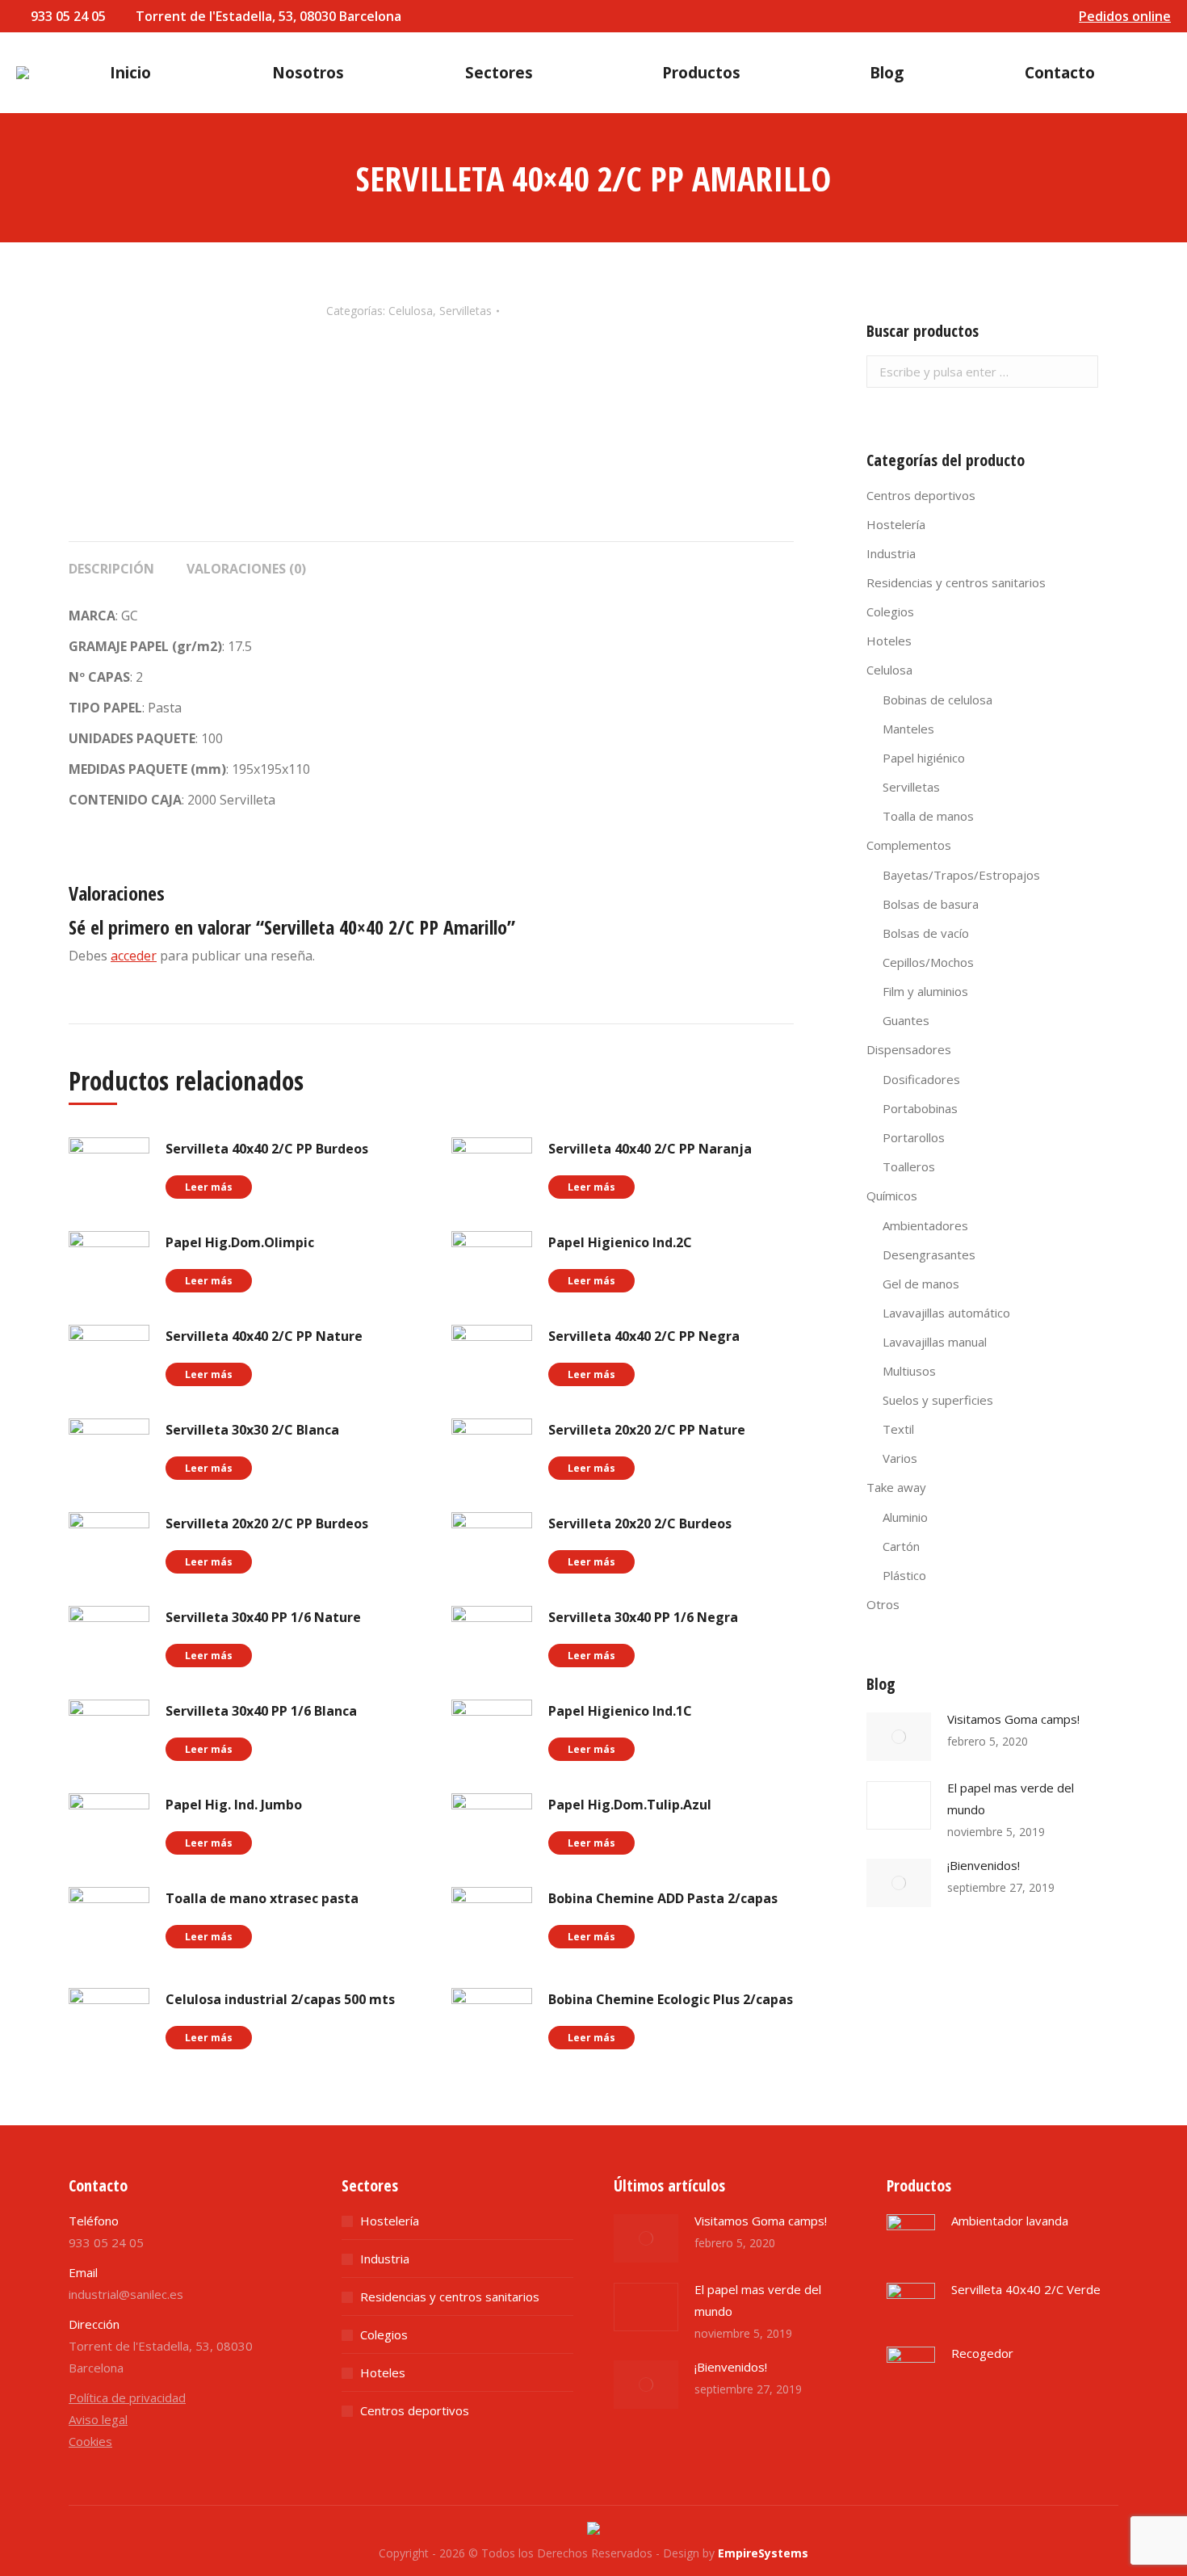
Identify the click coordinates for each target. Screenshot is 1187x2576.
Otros (883, 1604)
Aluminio (905, 1517)
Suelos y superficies (938, 1400)
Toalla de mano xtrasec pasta (262, 1898)
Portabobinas (920, 1108)
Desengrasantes (929, 1254)
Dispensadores (909, 1049)
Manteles (908, 729)
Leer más (209, 1187)
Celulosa (411, 311)
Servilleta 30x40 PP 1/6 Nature (263, 1617)
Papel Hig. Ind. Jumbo (234, 1805)
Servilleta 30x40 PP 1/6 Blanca (261, 1711)
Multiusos (909, 1371)
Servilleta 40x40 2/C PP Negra (644, 1336)
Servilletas (466, 311)
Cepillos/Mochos (928, 962)
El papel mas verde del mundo (1011, 1799)
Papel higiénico (924, 758)
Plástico (904, 1575)
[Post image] (899, 1737)
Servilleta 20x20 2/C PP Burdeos (267, 1523)
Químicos (892, 1196)
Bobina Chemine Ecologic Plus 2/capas (671, 1999)
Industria (891, 553)
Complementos (909, 845)
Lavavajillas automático (946, 1313)
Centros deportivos (921, 495)
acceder (134, 956)
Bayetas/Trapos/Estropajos (961, 875)
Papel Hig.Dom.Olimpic (240, 1242)
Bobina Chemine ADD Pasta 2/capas (663, 1898)
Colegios (890, 611)
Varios (900, 1458)
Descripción (111, 569)
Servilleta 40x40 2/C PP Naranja (650, 1149)
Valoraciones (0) (246, 569)
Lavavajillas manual (935, 1342)
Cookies (90, 2441)
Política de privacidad (127, 2397)
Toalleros (909, 1166)
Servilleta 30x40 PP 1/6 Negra (643, 1617)
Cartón (901, 1546)
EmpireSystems (763, 2553)
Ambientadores (925, 1225)
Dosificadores (921, 1079)
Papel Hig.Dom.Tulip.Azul (630, 1805)
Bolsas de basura (931, 904)
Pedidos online (1125, 16)
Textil (898, 1429)
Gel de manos (921, 1284)
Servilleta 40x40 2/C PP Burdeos (267, 1149)
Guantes (906, 1020)
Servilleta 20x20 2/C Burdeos (640, 1523)
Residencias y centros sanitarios (956, 582)
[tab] (111, 561)
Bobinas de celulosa (937, 700)
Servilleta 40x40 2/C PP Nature (264, 1336)
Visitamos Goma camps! (1013, 1719)
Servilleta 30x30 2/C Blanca (252, 1430)
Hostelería (896, 524)
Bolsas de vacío (926, 933)
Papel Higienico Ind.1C (620, 1711)
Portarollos (914, 1137)
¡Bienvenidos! (984, 1865)
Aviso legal (98, 2419)
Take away (896, 1487)
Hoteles (889, 641)
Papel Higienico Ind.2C (620, 1242)
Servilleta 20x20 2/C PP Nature (647, 1430)
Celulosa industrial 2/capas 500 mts (280, 1999)
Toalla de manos (928, 816)
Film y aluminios (925, 991)
